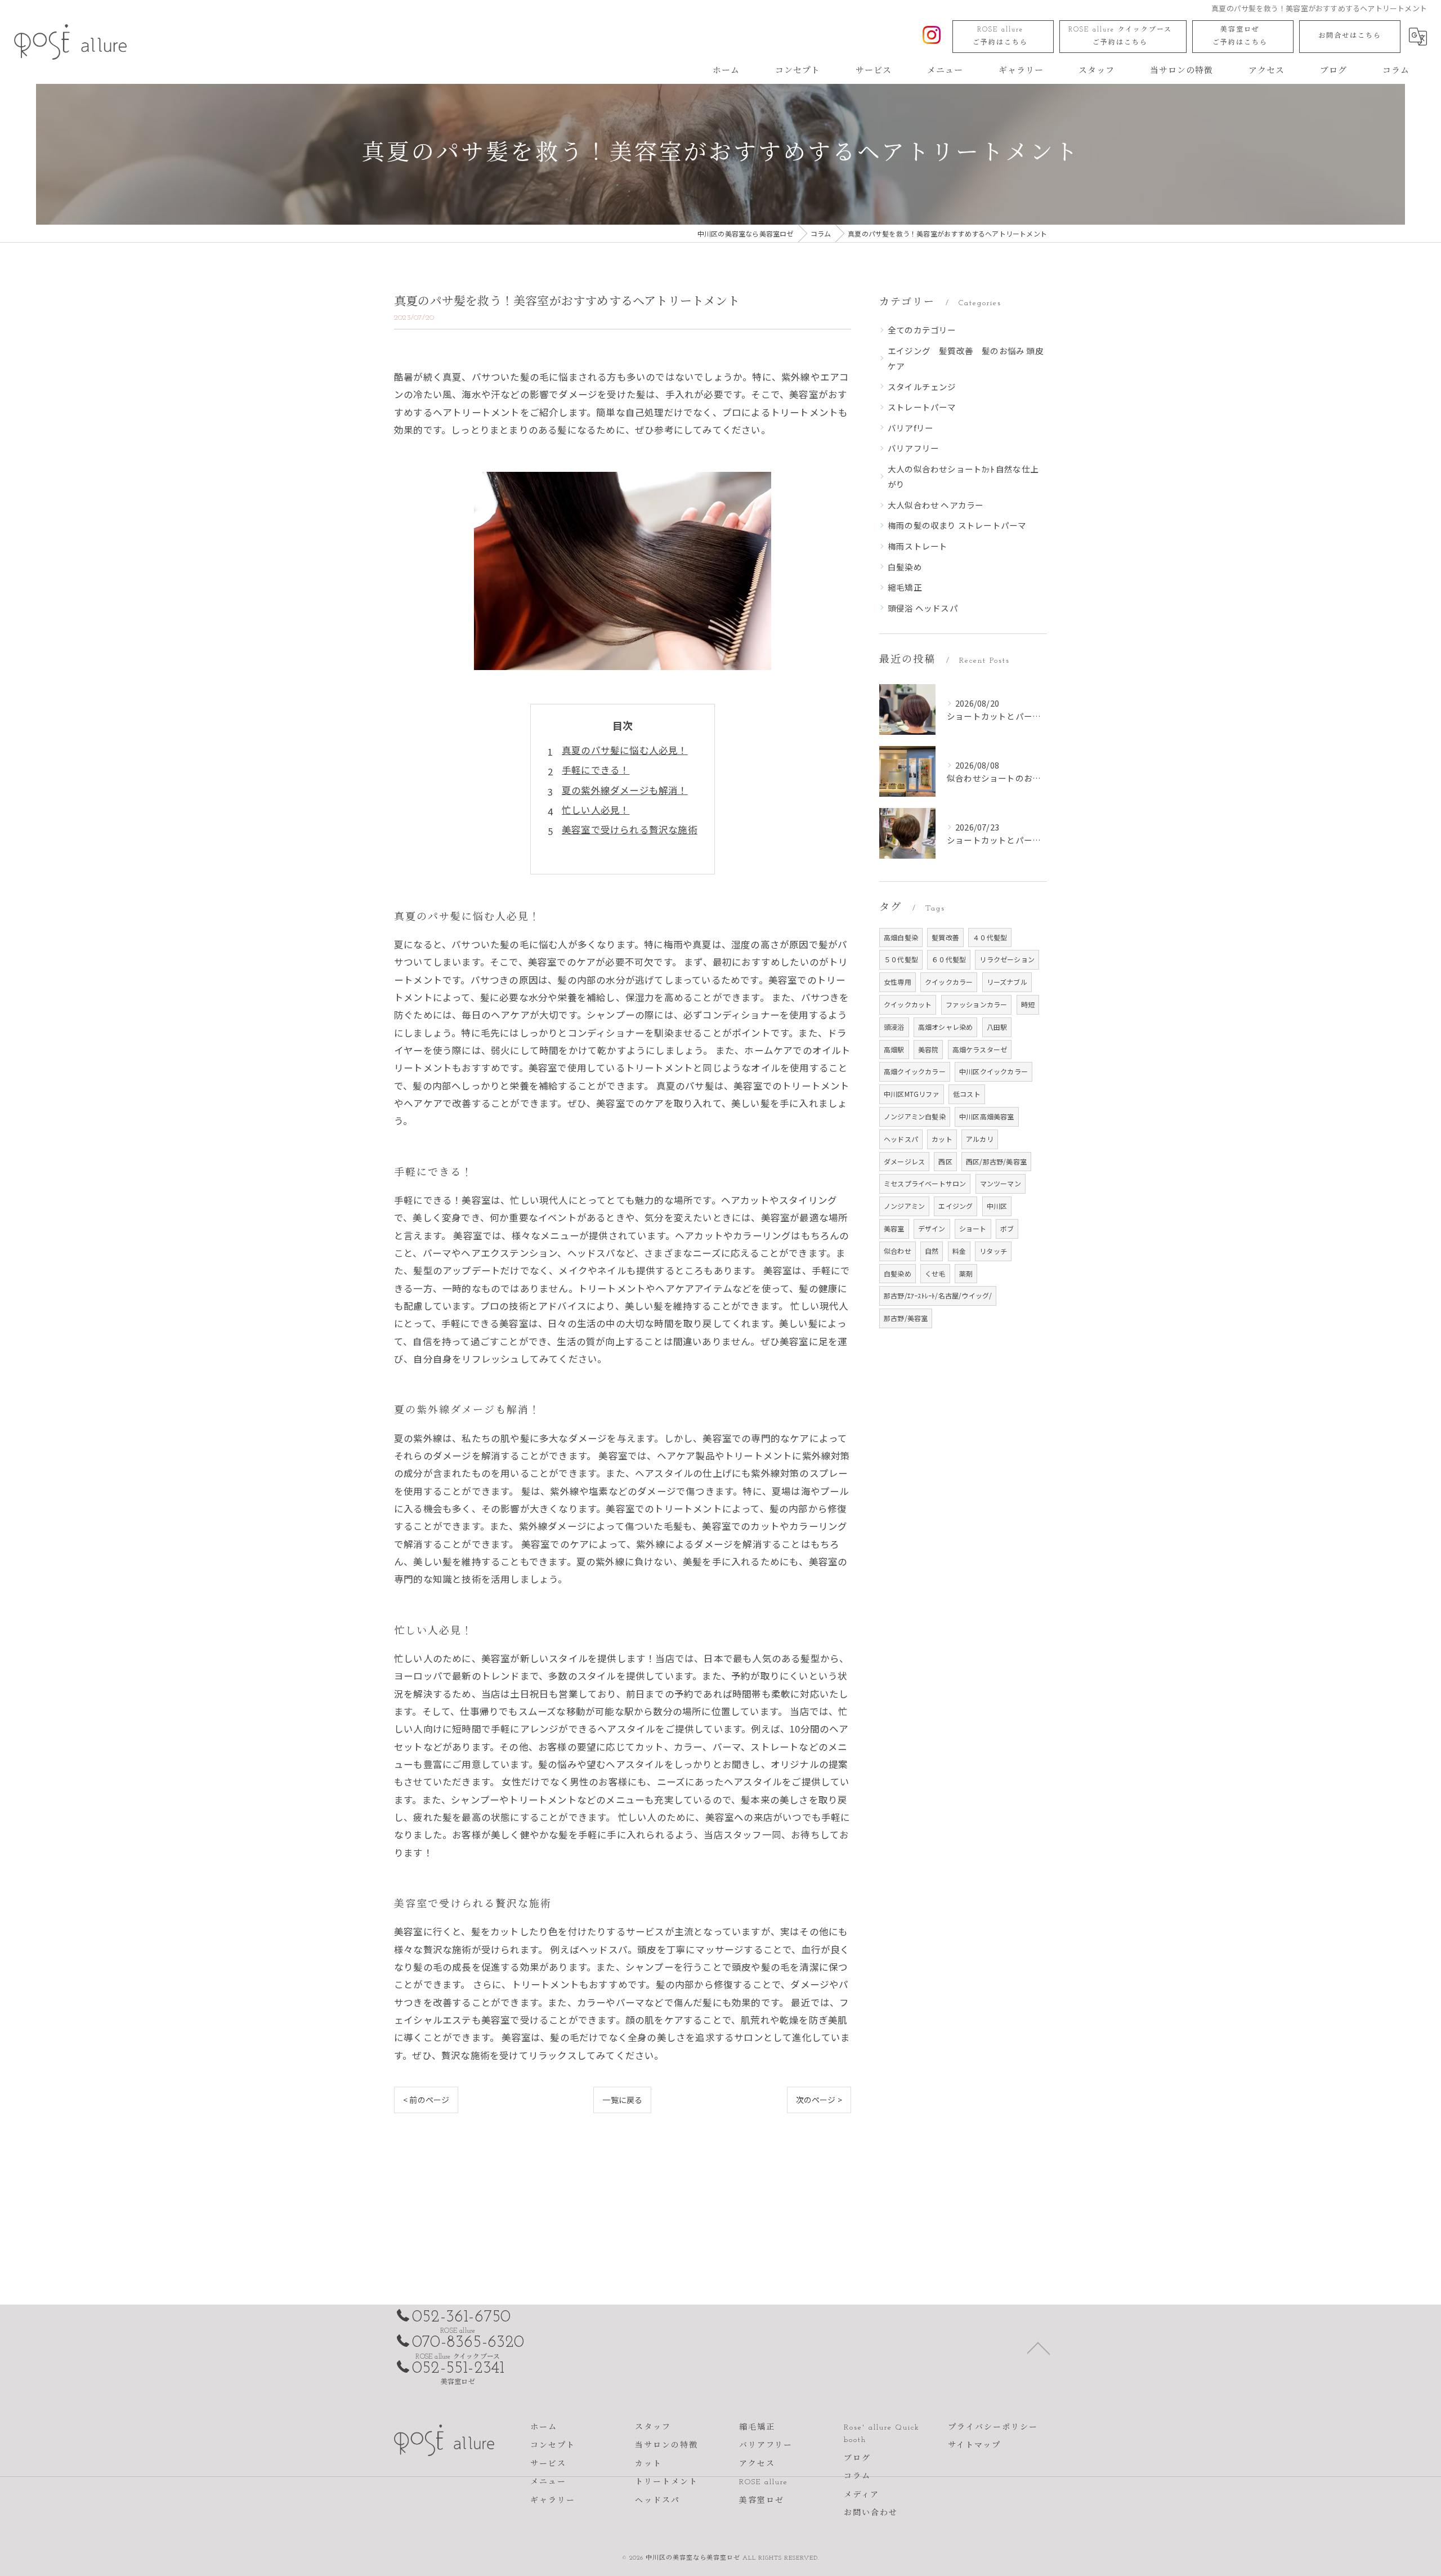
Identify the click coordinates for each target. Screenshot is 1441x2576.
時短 (1028, 1004)
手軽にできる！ (596, 770)
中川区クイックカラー (994, 1071)
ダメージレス (904, 1161)
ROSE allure (1000, 36)
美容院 (928, 1049)
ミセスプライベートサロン (925, 1183)
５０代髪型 (901, 959)
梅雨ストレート (918, 546)
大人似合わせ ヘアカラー (936, 505)
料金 (959, 1251)
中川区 (997, 1206)
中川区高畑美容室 (987, 1116)
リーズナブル (1007, 982)
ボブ (1007, 1228)
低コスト (967, 1094)
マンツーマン (1001, 1183)
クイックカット (908, 1004)
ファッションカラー (977, 1004)
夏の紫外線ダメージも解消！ (625, 790)
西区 (945, 1161)
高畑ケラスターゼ (980, 1049)
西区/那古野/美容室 (996, 1161)
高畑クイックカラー (915, 1071)
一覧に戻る (622, 2100)
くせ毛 (935, 1273)
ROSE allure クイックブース (1120, 36)
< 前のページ (426, 2100)
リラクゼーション (1007, 959)
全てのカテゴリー (922, 330)
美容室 (894, 1228)
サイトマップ (974, 2446)
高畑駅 (894, 1049)
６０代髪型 (949, 959)
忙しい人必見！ (596, 810)
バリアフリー (913, 448)
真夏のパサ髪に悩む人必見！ (625, 750)
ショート (973, 1228)
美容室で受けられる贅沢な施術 (630, 829)
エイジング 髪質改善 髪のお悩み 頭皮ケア (966, 358)
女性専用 (898, 982)
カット (942, 1139)
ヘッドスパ (901, 1139)
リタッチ (993, 1251)
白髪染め (905, 567)
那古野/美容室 (906, 1318)
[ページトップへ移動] (1039, 2347)
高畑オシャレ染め (946, 1027)
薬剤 (966, 1273)
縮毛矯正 (905, 587)
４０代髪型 (990, 937)
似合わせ (898, 1251)
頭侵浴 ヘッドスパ (923, 608)
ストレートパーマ (922, 407)
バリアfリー (910, 428)
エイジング (956, 1206)
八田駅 (997, 1027)
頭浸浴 (894, 1027)
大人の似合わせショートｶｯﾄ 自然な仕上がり (963, 477)
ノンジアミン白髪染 (915, 1116)
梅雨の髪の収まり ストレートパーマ (957, 525)
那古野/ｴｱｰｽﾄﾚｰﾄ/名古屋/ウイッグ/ (938, 1295)
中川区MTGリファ (912, 1094)
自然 (932, 1251)
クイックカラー (949, 982)
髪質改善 (945, 937)
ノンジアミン (904, 1206)
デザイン (932, 1228)
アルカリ (980, 1139)
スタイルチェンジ (922, 387)
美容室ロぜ (1240, 36)
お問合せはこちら (1350, 36)
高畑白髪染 (901, 937)
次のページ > (819, 2100)
